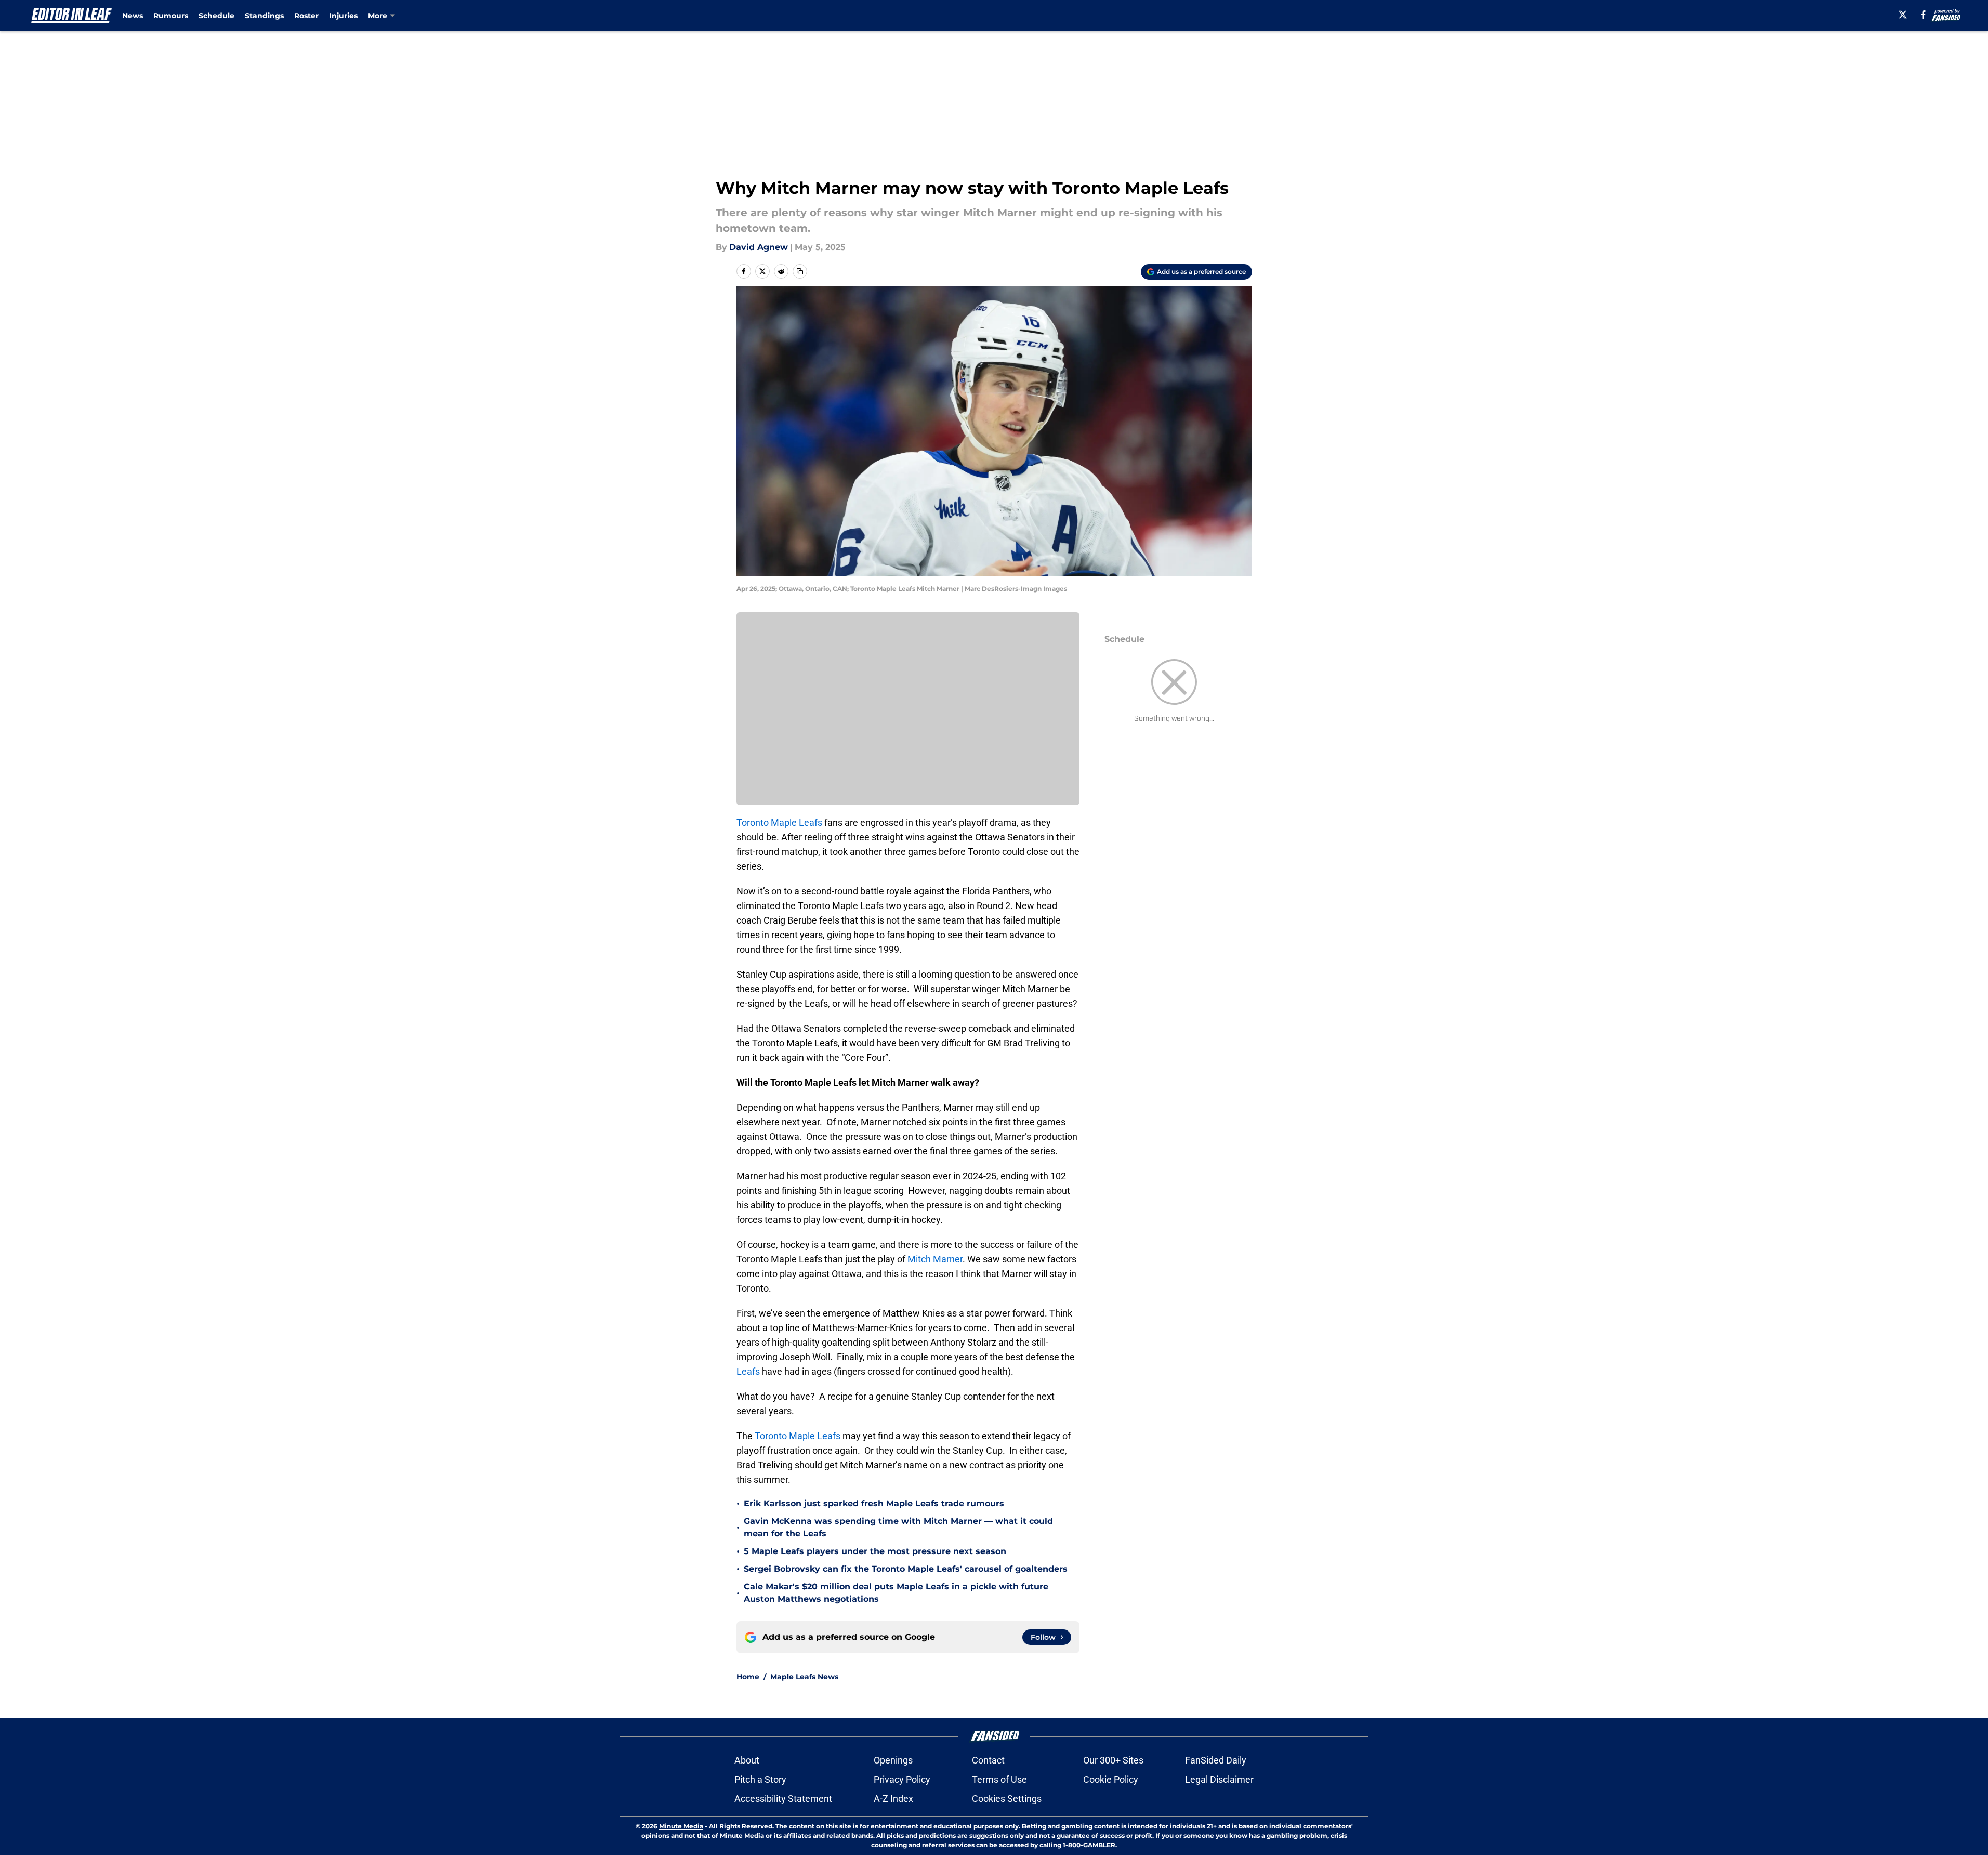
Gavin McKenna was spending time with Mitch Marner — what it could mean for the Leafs (898, 1527)
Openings (893, 1760)
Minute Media (681, 1826)
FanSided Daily (1216, 1760)
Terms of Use (999, 1779)
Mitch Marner (935, 1259)
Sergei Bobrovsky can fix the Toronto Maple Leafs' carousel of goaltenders (906, 1569)
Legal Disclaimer (1219, 1779)
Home (748, 1677)
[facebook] (1923, 15)
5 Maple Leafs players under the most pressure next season (875, 1551)
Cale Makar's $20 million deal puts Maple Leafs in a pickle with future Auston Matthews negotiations (896, 1593)
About (747, 1760)
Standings (264, 16)
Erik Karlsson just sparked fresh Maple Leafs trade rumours (874, 1503)
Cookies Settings (1007, 1799)
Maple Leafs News (804, 1677)
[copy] (800, 271)
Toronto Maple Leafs (779, 823)
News (133, 16)
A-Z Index (893, 1799)
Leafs (748, 1371)
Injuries (343, 16)
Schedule (216, 16)
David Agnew (759, 247)
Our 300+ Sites (1113, 1760)
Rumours (171, 16)
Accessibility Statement (783, 1799)
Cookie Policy (1111, 1779)
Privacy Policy (902, 1779)
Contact (988, 1760)
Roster (306, 16)
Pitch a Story (760, 1779)
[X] (1903, 15)
